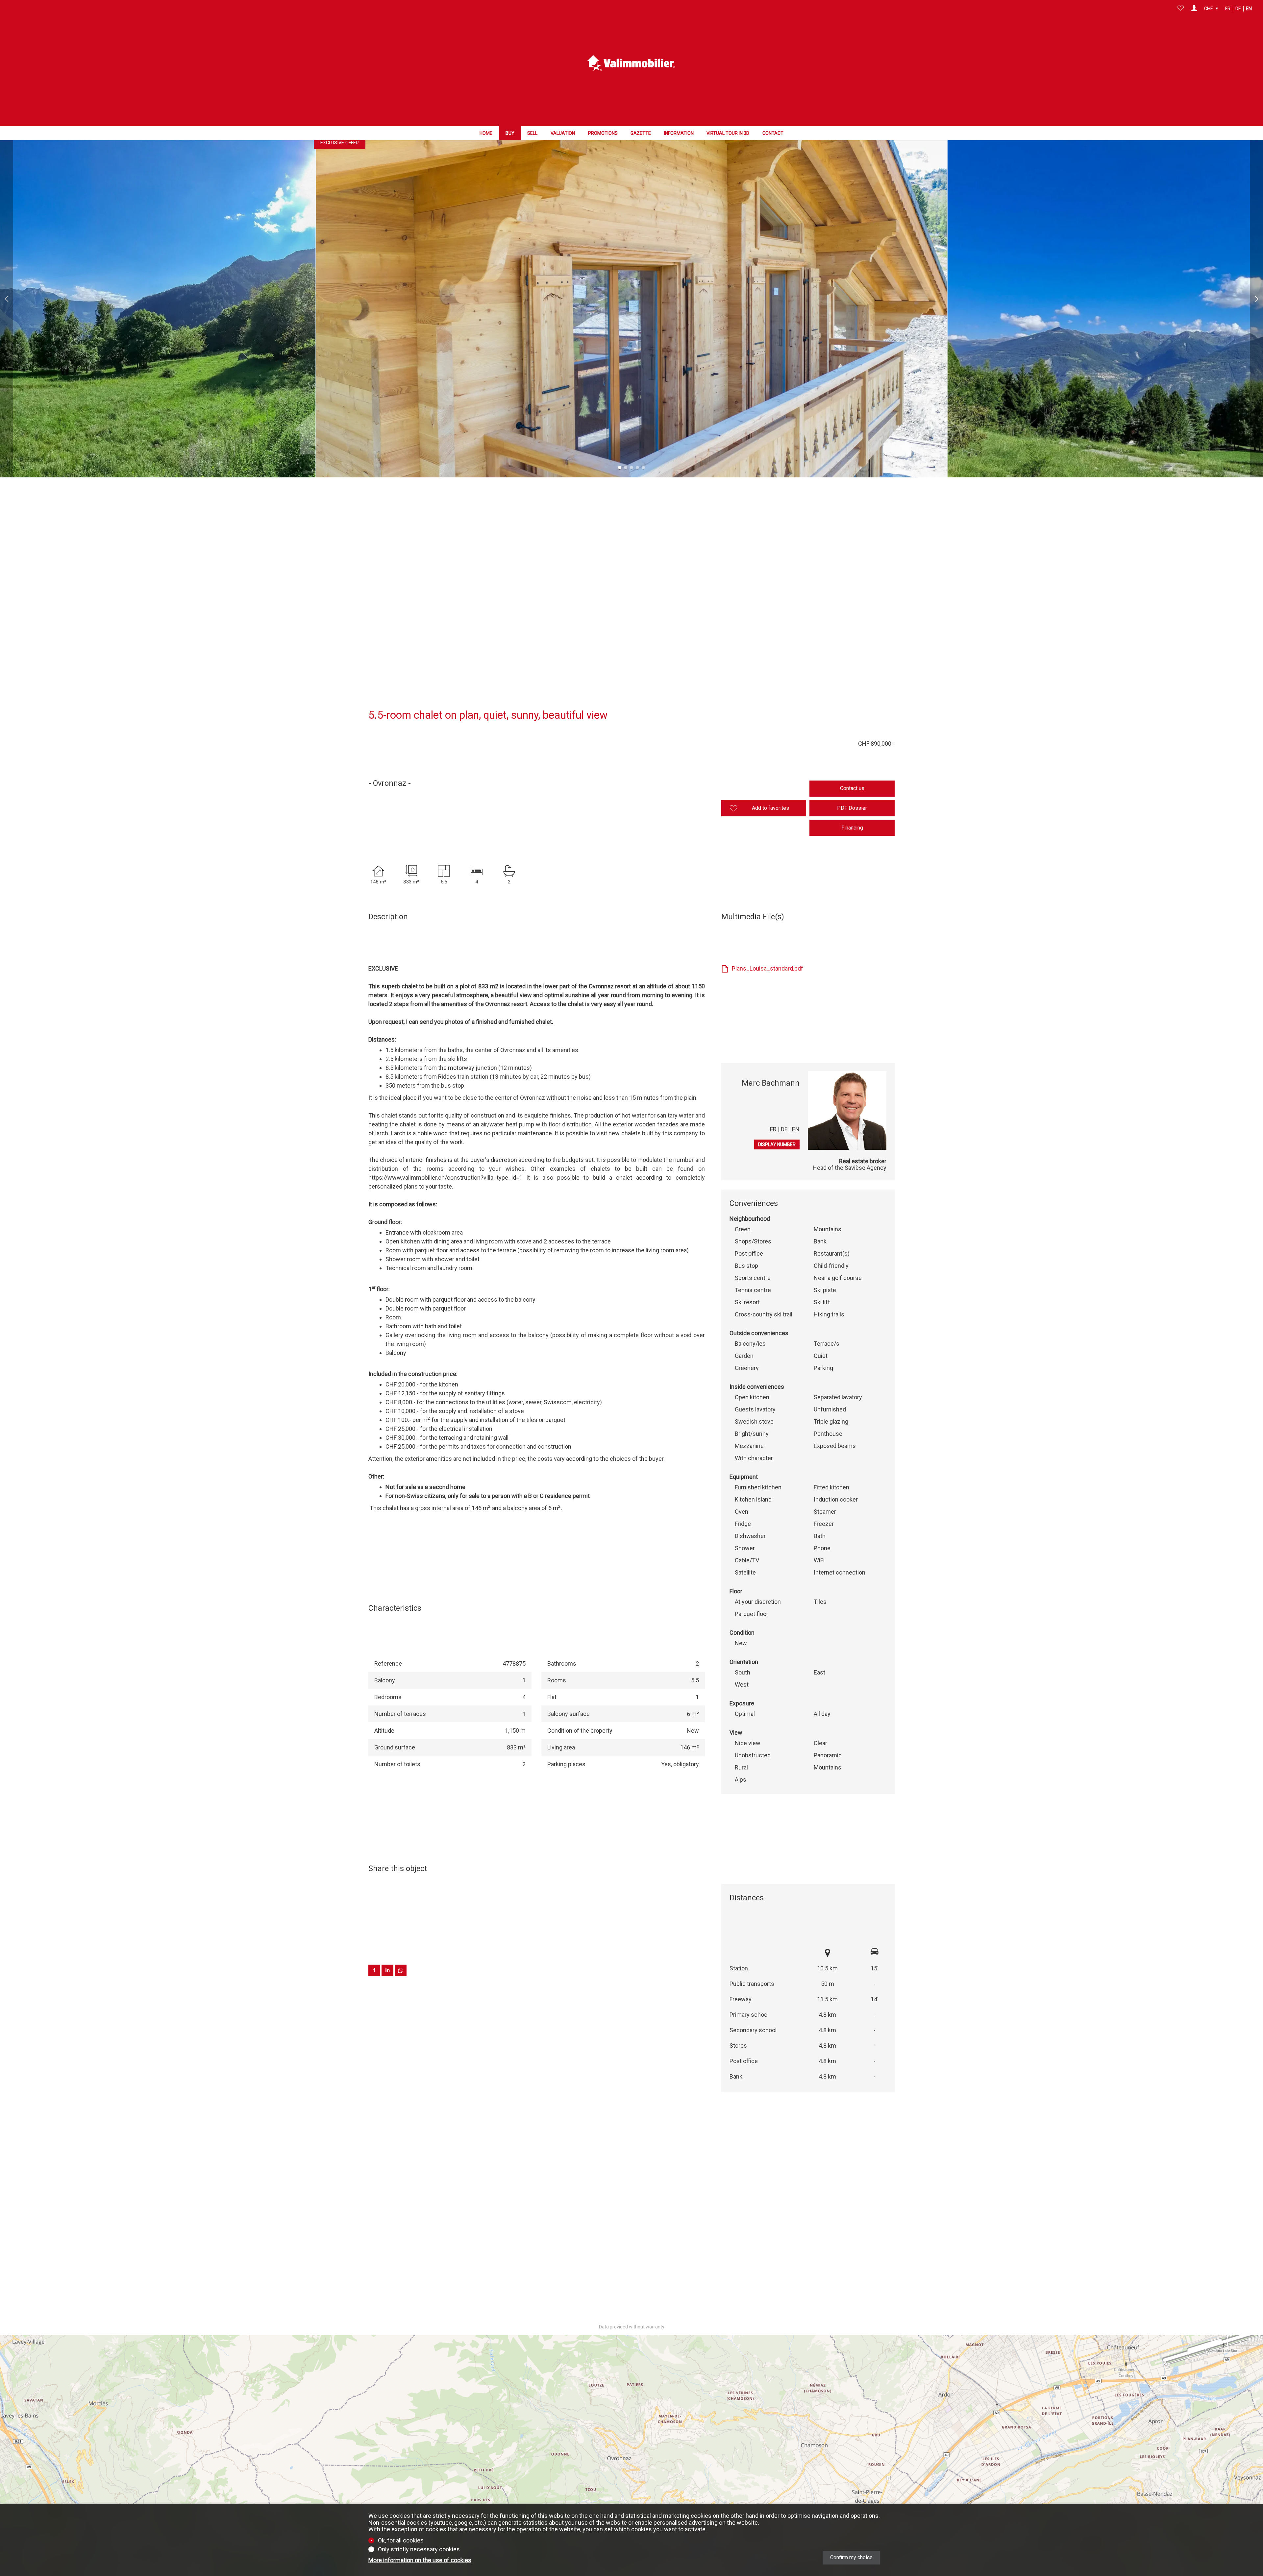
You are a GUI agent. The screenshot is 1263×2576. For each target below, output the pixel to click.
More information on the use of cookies (420, 2560)
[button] (7, 299)
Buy (510, 133)
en (1249, 9)
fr (1228, 9)
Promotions (603, 133)
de (1238, 9)
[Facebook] (375, 1974)
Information (679, 133)
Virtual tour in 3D (728, 133)
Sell (532, 133)
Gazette (641, 133)
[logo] (631, 63)
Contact (773, 133)
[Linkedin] (388, 1974)
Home (486, 133)
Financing (852, 828)
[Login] (1194, 9)
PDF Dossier (852, 808)
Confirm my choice (851, 2557)
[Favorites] (1181, 9)
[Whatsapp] (401, 1974)
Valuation (563, 133)
